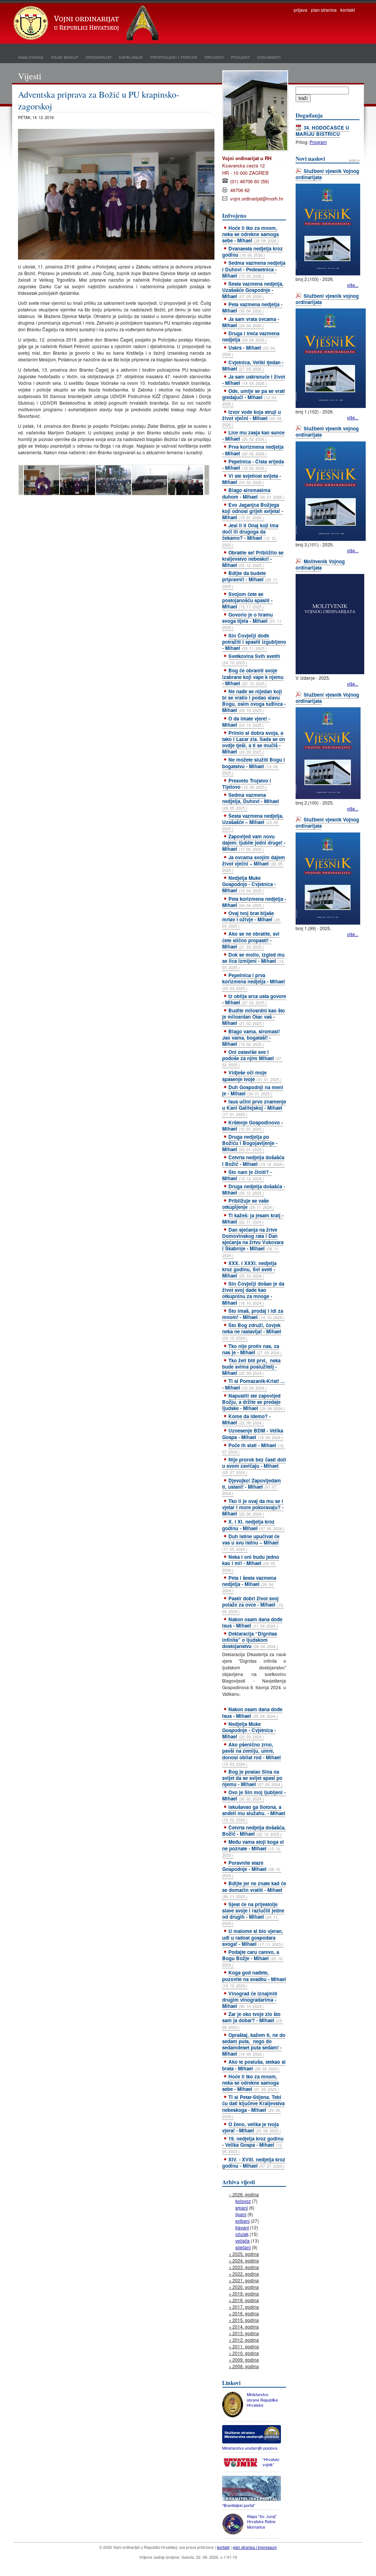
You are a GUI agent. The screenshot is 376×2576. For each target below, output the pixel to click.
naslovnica (31, 57)
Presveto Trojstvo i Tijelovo (247, 784)
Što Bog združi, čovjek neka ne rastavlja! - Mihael (252, 1331)
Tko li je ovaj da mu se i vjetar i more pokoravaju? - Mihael (253, 1507)
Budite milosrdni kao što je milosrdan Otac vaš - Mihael (254, 1017)
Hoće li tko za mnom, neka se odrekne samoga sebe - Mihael (251, 234)
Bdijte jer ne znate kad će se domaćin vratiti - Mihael (254, 1889)
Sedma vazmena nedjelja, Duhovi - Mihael (251, 801)
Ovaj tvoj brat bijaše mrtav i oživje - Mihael (252, 919)
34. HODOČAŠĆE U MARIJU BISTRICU (322, 131)
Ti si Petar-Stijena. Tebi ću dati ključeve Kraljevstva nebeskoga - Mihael (253, 2106)
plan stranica (324, 10)
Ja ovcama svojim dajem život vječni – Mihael (254, 863)
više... (353, 285)
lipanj (241, 2214)
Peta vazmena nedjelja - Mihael (252, 307)
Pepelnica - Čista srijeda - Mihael (253, 465)
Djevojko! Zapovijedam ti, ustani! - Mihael (252, 1486)
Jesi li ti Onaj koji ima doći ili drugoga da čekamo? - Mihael (250, 534)
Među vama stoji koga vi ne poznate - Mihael (253, 1848)
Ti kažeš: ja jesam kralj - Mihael (253, 1218)
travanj (242, 2227)
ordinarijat (99, 57)
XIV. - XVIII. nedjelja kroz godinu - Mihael (254, 2163)
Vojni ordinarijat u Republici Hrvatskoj (87, 24)
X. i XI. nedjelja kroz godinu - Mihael (253, 1525)
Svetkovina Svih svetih (251, 659)
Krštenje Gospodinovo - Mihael (252, 1126)
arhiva (354, 160)
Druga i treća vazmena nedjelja (251, 336)
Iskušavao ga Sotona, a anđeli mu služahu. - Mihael (254, 1813)
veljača (243, 2241)
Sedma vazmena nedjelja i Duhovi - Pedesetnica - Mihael (254, 269)
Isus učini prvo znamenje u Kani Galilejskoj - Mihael (254, 1108)
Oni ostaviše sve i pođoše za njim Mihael (252, 1058)
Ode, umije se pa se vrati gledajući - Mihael (254, 397)
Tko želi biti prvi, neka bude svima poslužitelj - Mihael (251, 1367)
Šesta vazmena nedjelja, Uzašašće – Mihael (253, 822)
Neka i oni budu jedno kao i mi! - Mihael (251, 1563)
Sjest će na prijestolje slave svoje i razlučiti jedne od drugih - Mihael (253, 1913)
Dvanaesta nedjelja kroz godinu (252, 252)
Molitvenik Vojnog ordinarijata (320, 564)
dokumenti (269, 57)
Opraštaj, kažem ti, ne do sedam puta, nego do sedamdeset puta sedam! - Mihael (254, 2044)
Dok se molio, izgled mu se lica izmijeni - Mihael (253, 961)
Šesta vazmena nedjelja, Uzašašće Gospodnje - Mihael (253, 290)
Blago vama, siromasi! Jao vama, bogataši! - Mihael (251, 1038)
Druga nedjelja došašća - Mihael (254, 1189)
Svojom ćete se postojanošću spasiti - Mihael (247, 600)
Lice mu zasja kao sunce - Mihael (253, 436)
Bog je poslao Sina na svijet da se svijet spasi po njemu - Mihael (252, 1778)
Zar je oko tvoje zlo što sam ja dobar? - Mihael (252, 2020)
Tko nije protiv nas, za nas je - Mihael (252, 1349)
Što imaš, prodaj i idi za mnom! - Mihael (253, 1314)
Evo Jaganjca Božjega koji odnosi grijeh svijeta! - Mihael (253, 511)
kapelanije (131, 57)
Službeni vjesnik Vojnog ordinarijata (327, 174)
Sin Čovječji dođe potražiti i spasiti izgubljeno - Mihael (254, 642)
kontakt (348, 10)
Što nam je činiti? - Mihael (247, 1175)
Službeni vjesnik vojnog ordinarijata (327, 299)
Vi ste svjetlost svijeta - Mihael (252, 479)
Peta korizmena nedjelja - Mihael (254, 902)
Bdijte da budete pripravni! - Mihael (250, 579)
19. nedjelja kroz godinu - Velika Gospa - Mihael (253, 2145)
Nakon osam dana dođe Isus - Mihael (252, 1622)
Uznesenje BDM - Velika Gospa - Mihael (253, 1434)
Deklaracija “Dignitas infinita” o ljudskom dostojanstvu (250, 1640)
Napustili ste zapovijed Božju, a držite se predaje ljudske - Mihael (254, 1402)
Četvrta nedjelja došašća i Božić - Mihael (253, 1160)
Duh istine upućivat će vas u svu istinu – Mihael (251, 1542)
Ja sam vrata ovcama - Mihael (251, 322)
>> (207, 480)
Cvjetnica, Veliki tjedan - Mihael (253, 365)
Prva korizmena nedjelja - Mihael (253, 450)
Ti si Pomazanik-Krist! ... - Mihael (254, 1384)
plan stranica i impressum (255, 2547)
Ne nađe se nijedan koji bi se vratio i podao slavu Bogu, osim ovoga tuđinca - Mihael (254, 701)
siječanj (243, 2247)
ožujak (242, 2234)
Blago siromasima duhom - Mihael (253, 493)
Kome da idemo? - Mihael (246, 1419)
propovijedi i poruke (174, 57)
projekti (214, 57)
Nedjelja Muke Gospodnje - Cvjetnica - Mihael (249, 884)
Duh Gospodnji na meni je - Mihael (253, 1090)
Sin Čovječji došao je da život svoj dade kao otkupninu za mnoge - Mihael (253, 1293)
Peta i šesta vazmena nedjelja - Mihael (249, 1584)
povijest (240, 57)
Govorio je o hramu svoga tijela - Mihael (252, 621)
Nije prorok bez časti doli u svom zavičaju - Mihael (254, 1466)
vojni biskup (64, 57)
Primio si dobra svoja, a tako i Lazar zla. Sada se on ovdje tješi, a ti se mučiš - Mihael (254, 742)
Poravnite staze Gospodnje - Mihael (252, 1869)
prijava (301, 10)
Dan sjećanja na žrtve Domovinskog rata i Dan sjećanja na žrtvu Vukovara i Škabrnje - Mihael (253, 1242)
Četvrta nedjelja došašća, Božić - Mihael (254, 1831)
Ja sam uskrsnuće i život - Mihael (254, 380)
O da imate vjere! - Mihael (246, 722)
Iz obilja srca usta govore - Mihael (254, 999)
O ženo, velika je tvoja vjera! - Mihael (252, 2127)
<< (21, 480)
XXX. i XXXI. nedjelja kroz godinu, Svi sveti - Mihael (249, 1269)
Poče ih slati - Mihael (253, 1448)
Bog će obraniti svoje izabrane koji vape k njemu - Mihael (253, 677)
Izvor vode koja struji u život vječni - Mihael (252, 418)
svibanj (243, 2221)
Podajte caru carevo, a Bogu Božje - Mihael (253, 1958)
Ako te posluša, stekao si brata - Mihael (254, 2065)
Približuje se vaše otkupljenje (248, 1204)
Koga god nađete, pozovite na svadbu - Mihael (254, 1979)
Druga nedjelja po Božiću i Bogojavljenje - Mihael (250, 1143)
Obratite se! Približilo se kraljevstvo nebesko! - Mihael (253, 559)
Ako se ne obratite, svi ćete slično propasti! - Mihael (251, 940)
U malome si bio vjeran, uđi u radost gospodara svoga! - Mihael (253, 1937)
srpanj (242, 2208)
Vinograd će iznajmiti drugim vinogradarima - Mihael (250, 2000)
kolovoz (243, 2201)
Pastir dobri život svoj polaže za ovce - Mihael (253, 1604)
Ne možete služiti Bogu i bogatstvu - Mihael (254, 766)
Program (318, 142)
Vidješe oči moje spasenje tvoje (252, 1076)
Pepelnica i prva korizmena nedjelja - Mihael (254, 981)
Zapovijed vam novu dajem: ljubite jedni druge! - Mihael (254, 843)
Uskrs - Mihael (249, 351)
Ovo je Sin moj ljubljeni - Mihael (254, 1795)
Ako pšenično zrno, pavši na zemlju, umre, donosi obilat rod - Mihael (252, 1754)
